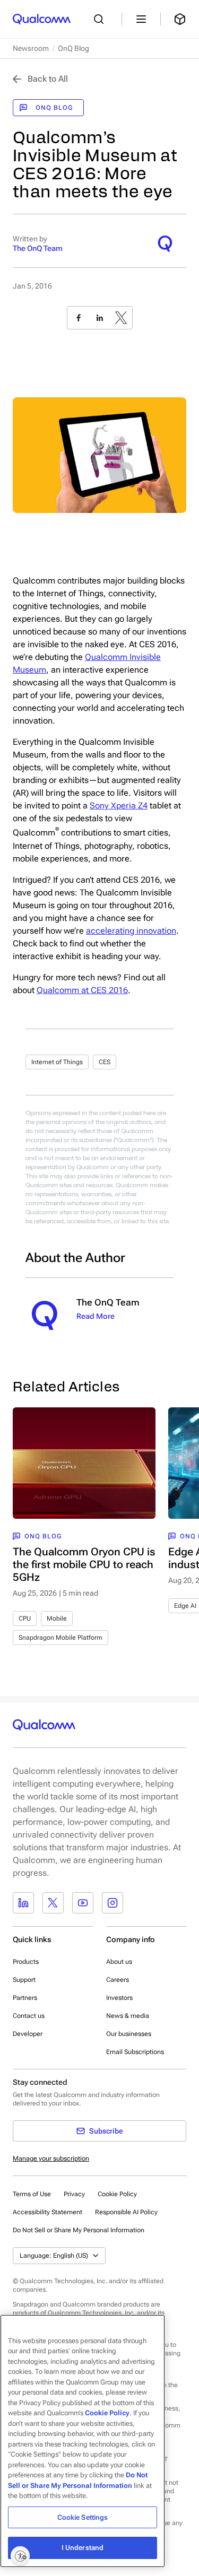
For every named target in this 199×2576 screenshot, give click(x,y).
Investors (119, 1998)
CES (105, 1062)
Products (26, 1962)
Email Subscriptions (135, 2052)
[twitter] (121, 318)
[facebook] (79, 318)
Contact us (29, 2016)
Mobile (57, 1618)
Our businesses (129, 2034)
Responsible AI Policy (126, 2212)
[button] (79, 2230)
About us (119, 1962)
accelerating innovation (131, 931)
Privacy (74, 2194)
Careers (118, 1980)
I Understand (83, 2548)
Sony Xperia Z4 (119, 806)
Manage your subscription (51, 2159)
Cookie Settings (83, 2517)
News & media (128, 2016)
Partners (25, 1998)
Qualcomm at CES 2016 (82, 990)
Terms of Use (32, 2194)
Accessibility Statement (47, 2212)
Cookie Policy (117, 2194)
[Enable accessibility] (20, 2556)
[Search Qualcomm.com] (101, 19)
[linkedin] (100, 318)
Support (24, 1980)
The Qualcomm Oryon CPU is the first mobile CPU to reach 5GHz (84, 1564)
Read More (96, 1316)
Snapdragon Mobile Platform (60, 1638)
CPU (25, 1618)
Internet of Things (57, 1062)
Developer (28, 2034)
